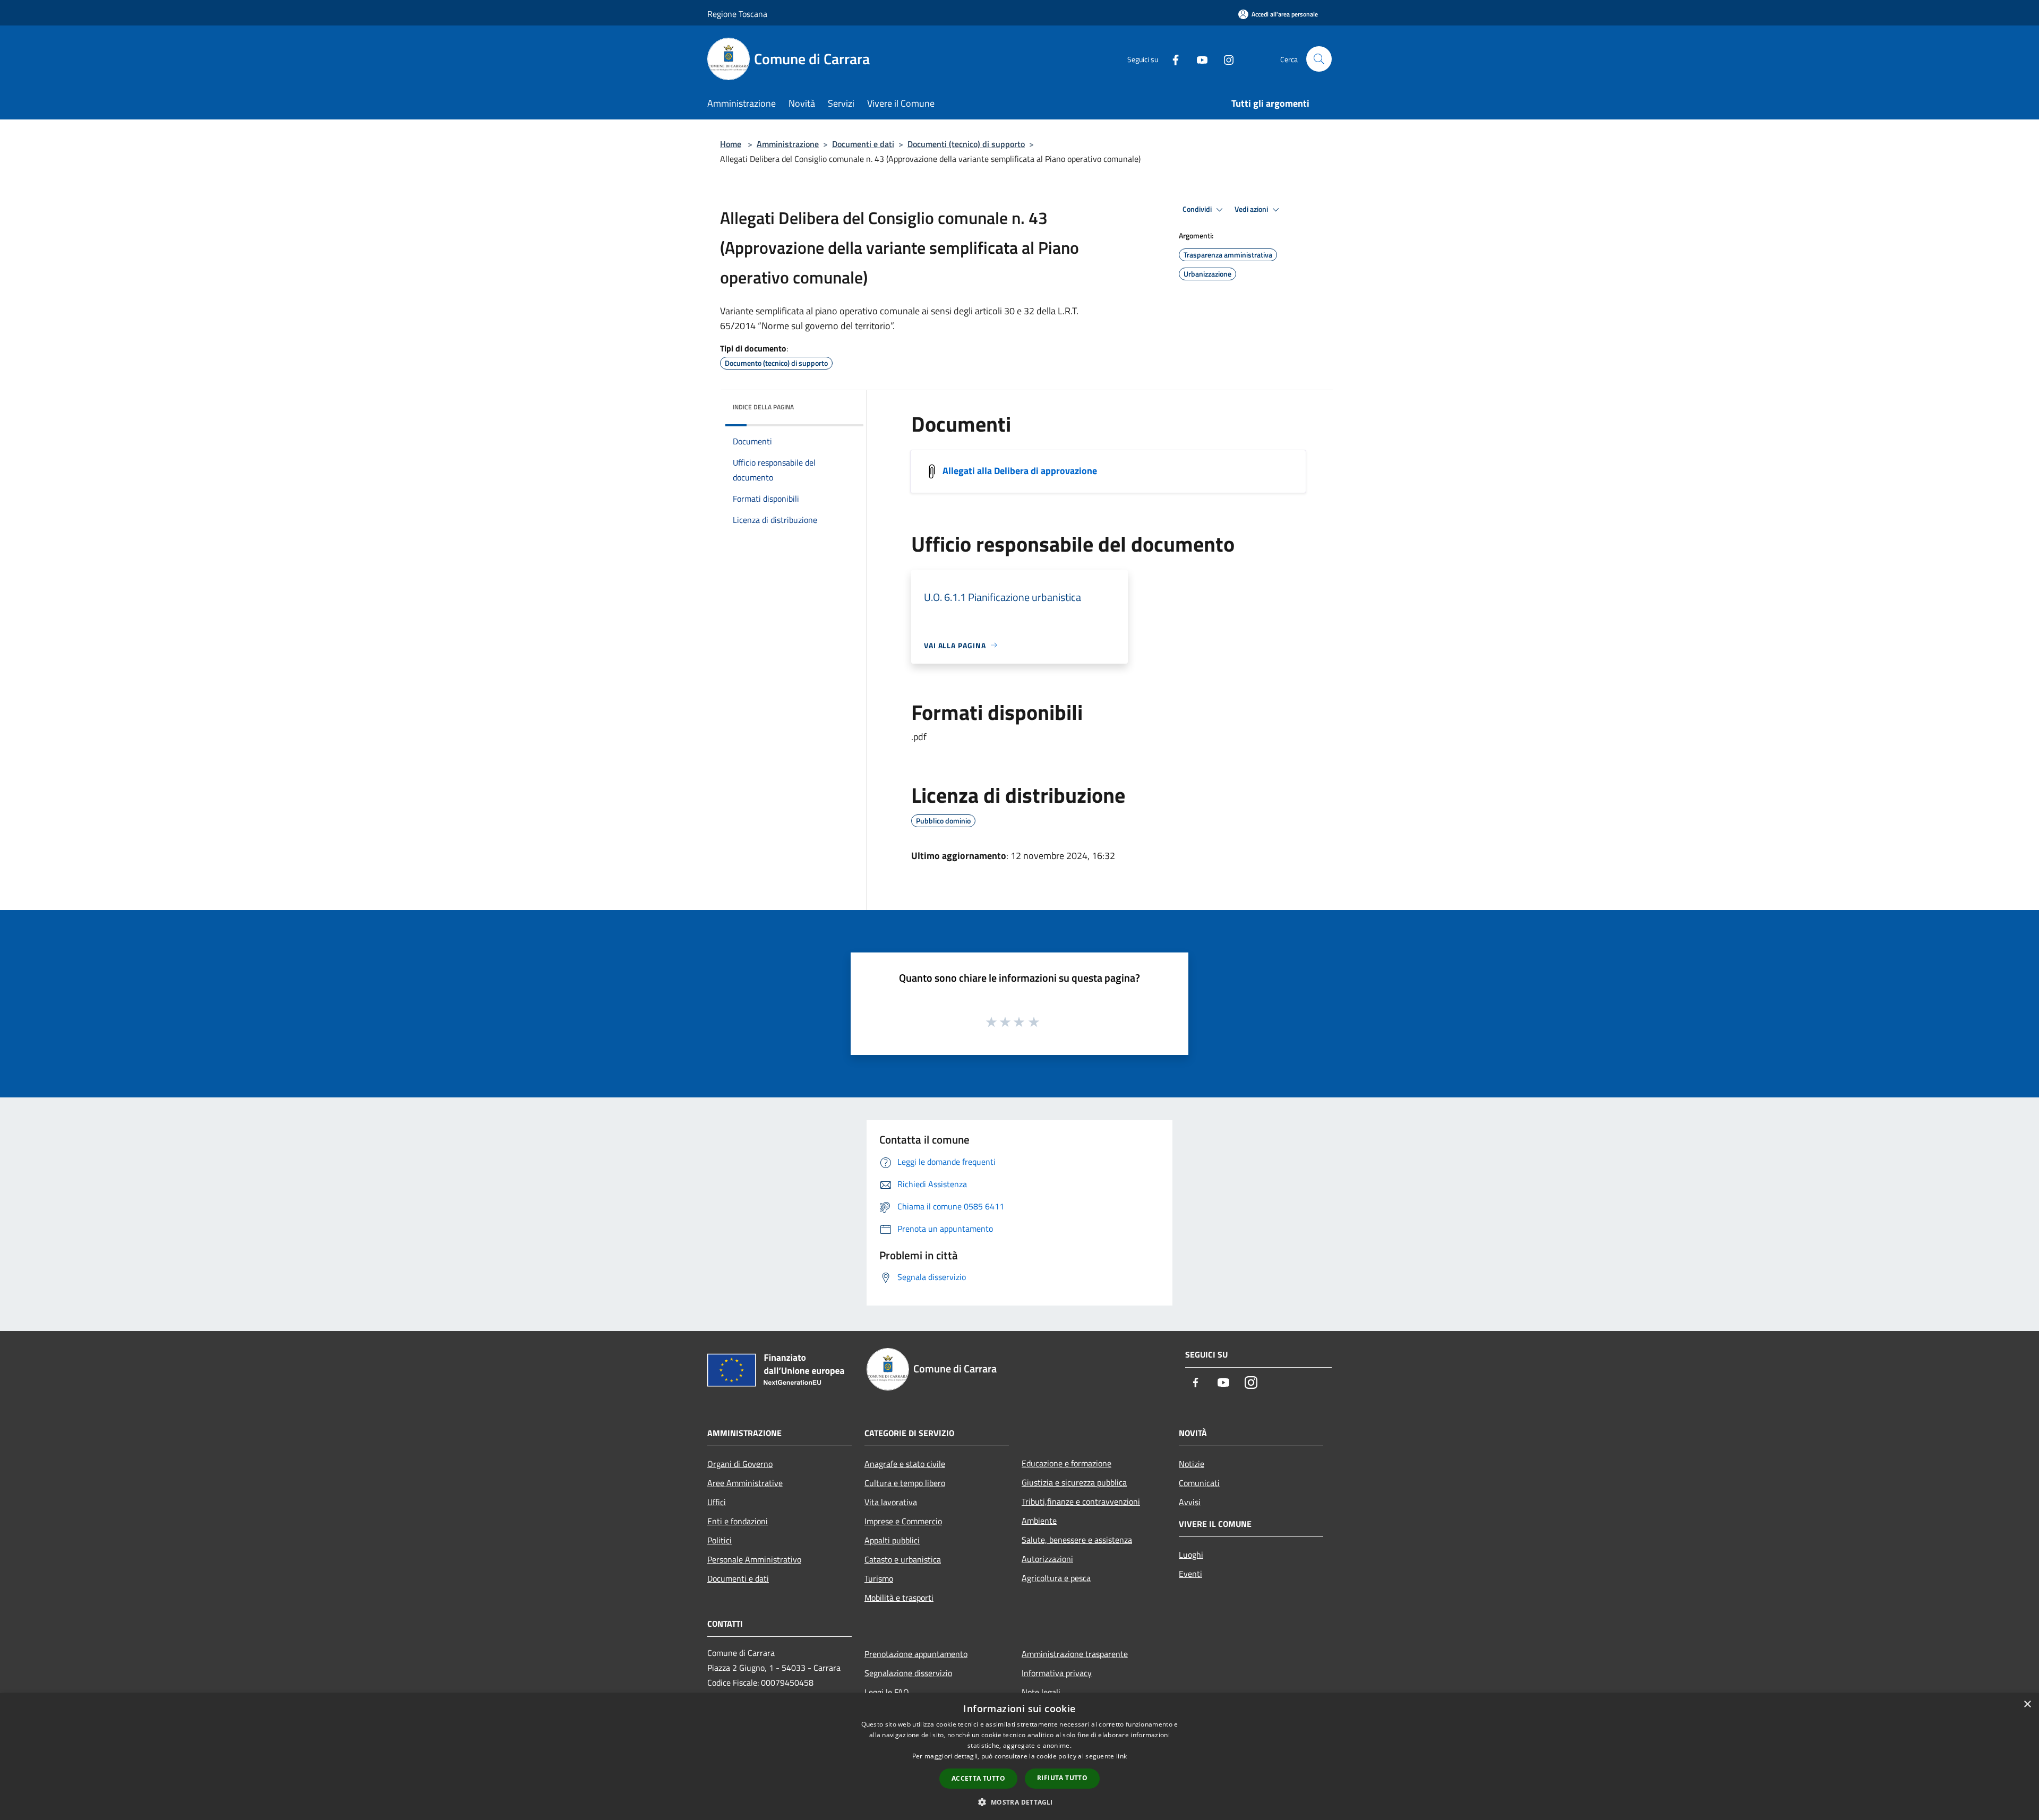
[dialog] (1019, 1757)
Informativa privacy (1057, 1673)
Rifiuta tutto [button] (1062, 1778)
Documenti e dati (863, 144)
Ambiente (1039, 1521)
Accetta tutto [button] (978, 1778)
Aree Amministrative (745, 1483)
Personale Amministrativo (754, 1559)
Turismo (879, 1578)
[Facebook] (1171, 59)
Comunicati (1199, 1483)
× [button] (2027, 1705)
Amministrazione (788, 144)
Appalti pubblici (892, 1540)
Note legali (1041, 1692)
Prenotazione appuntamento (916, 1654)
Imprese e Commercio (903, 1521)
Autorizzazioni (1047, 1559)
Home (731, 144)
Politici (719, 1540)
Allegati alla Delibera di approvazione (1020, 470)
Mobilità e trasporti (899, 1598)
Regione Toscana (737, 14)
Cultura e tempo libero (905, 1483)
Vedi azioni (1252, 209)
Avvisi (1190, 1502)
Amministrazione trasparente (1075, 1654)
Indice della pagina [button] (763, 407)
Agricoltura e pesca (1056, 1578)
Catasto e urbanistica (903, 1559)
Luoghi (1191, 1555)
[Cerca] (1319, 59)
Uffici (717, 1502)
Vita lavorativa (891, 1502)
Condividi (1198, 209)
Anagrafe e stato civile (905, 1464)
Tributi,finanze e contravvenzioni (1081, 1501)
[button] (1019, 1802)
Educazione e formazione (1066, 1463)
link (1121, 1756)
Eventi (1190, 1574)
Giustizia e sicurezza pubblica (1074, 1482)
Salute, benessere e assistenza (1077, 1540)
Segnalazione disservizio (908, 1673)
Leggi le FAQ (887, 1692)
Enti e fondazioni (738, 1521)
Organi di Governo (740, 1464)
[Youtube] (1198, 59)
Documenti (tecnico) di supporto (966, 144)
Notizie (1192, 1464)
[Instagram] (1224, 59)
